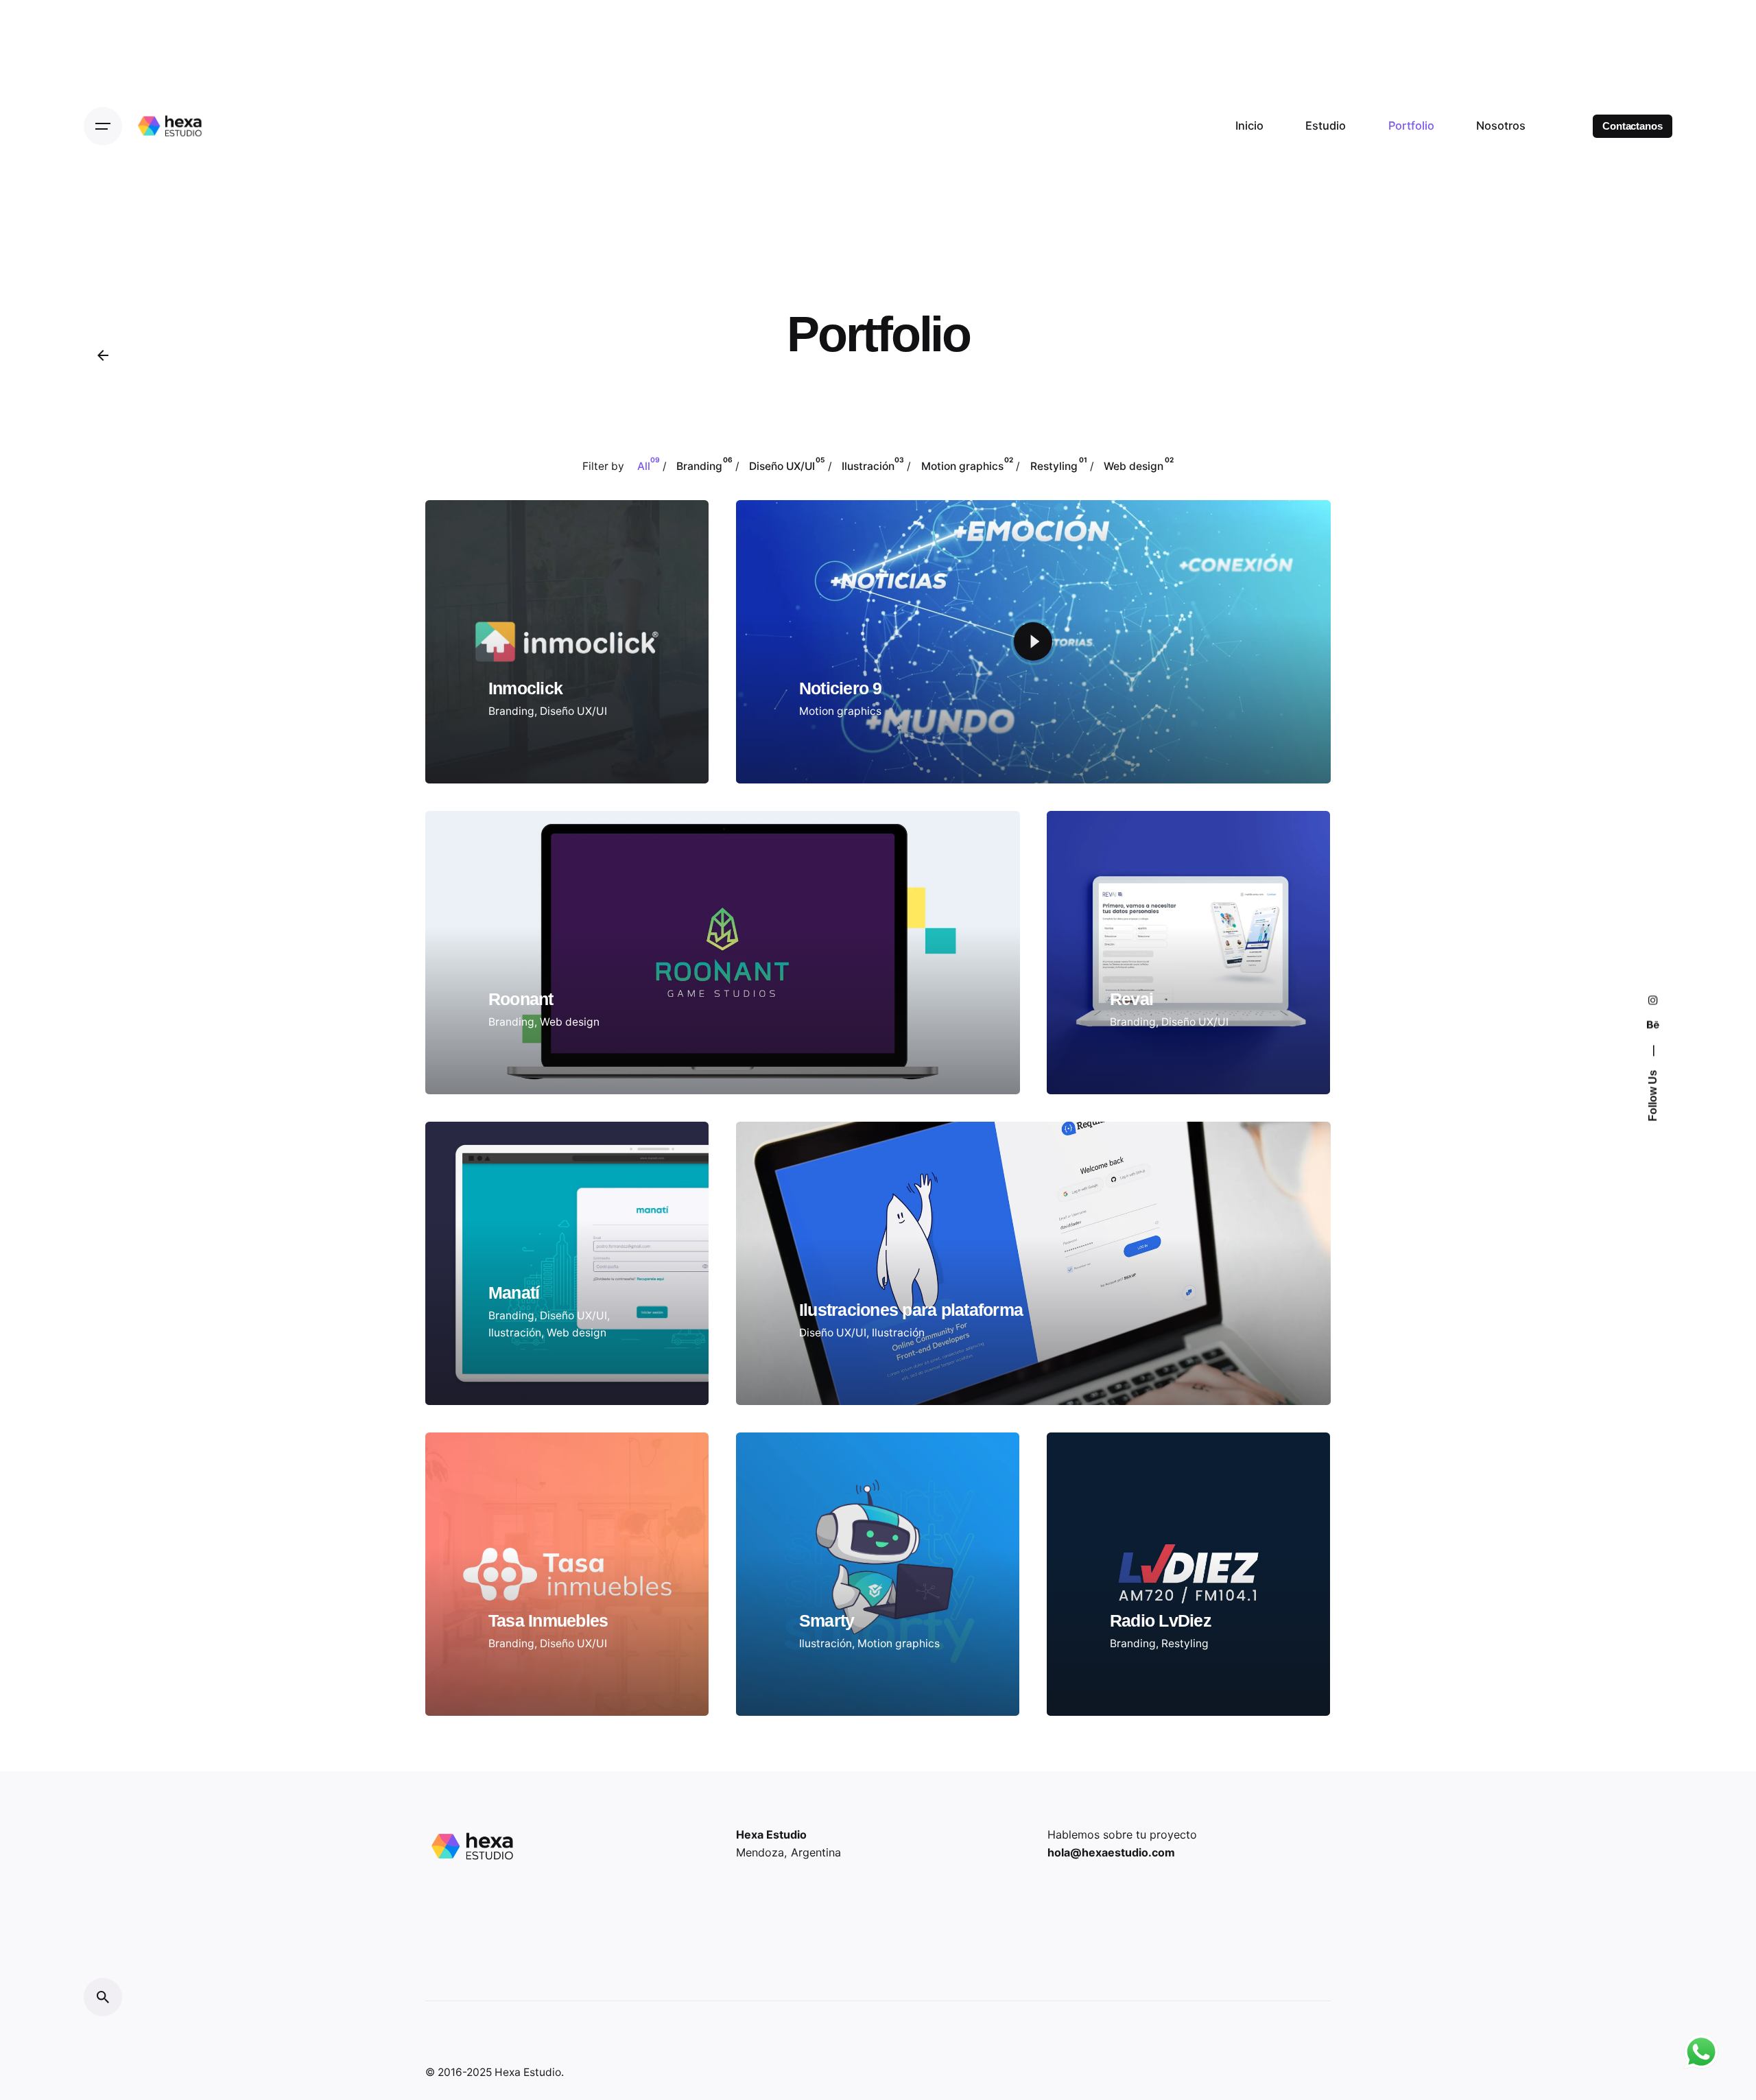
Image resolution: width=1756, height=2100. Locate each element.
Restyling (1185, 1643)
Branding (511, 711)
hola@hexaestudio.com (1111, 1852)
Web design (570, 1022)
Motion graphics (840, 711)
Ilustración (515, 1333)
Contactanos (1632, 126)
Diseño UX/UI (573, 711)
